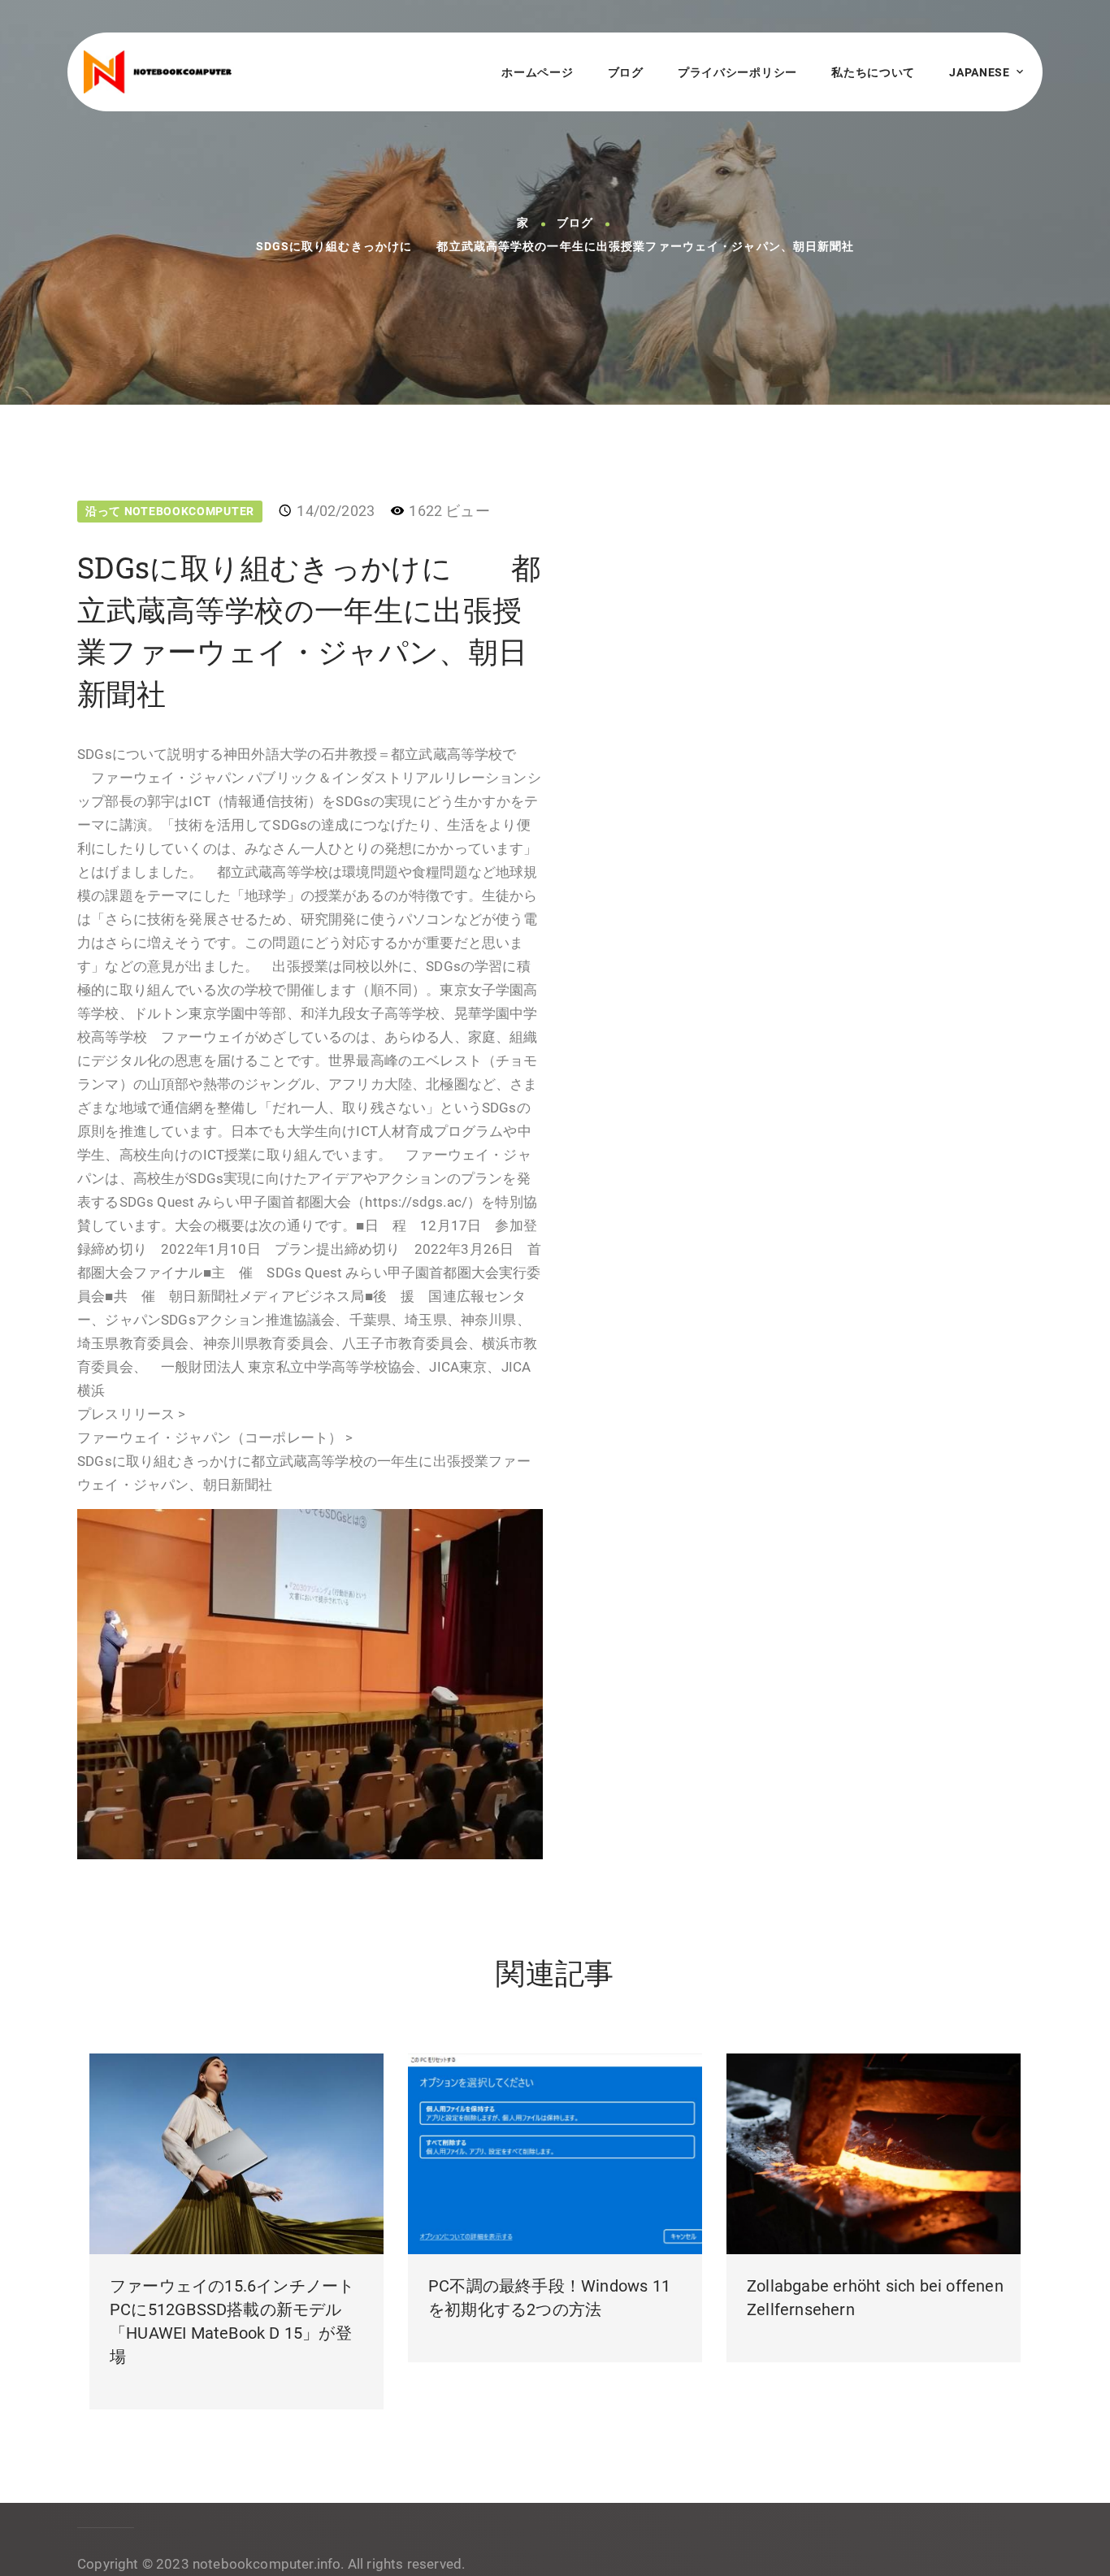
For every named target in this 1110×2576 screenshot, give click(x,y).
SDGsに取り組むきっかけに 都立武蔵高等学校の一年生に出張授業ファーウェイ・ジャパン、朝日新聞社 (555, 247)
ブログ (626, 72)
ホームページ (537, 72)
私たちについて (873, 72)
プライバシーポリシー (737, 72)
